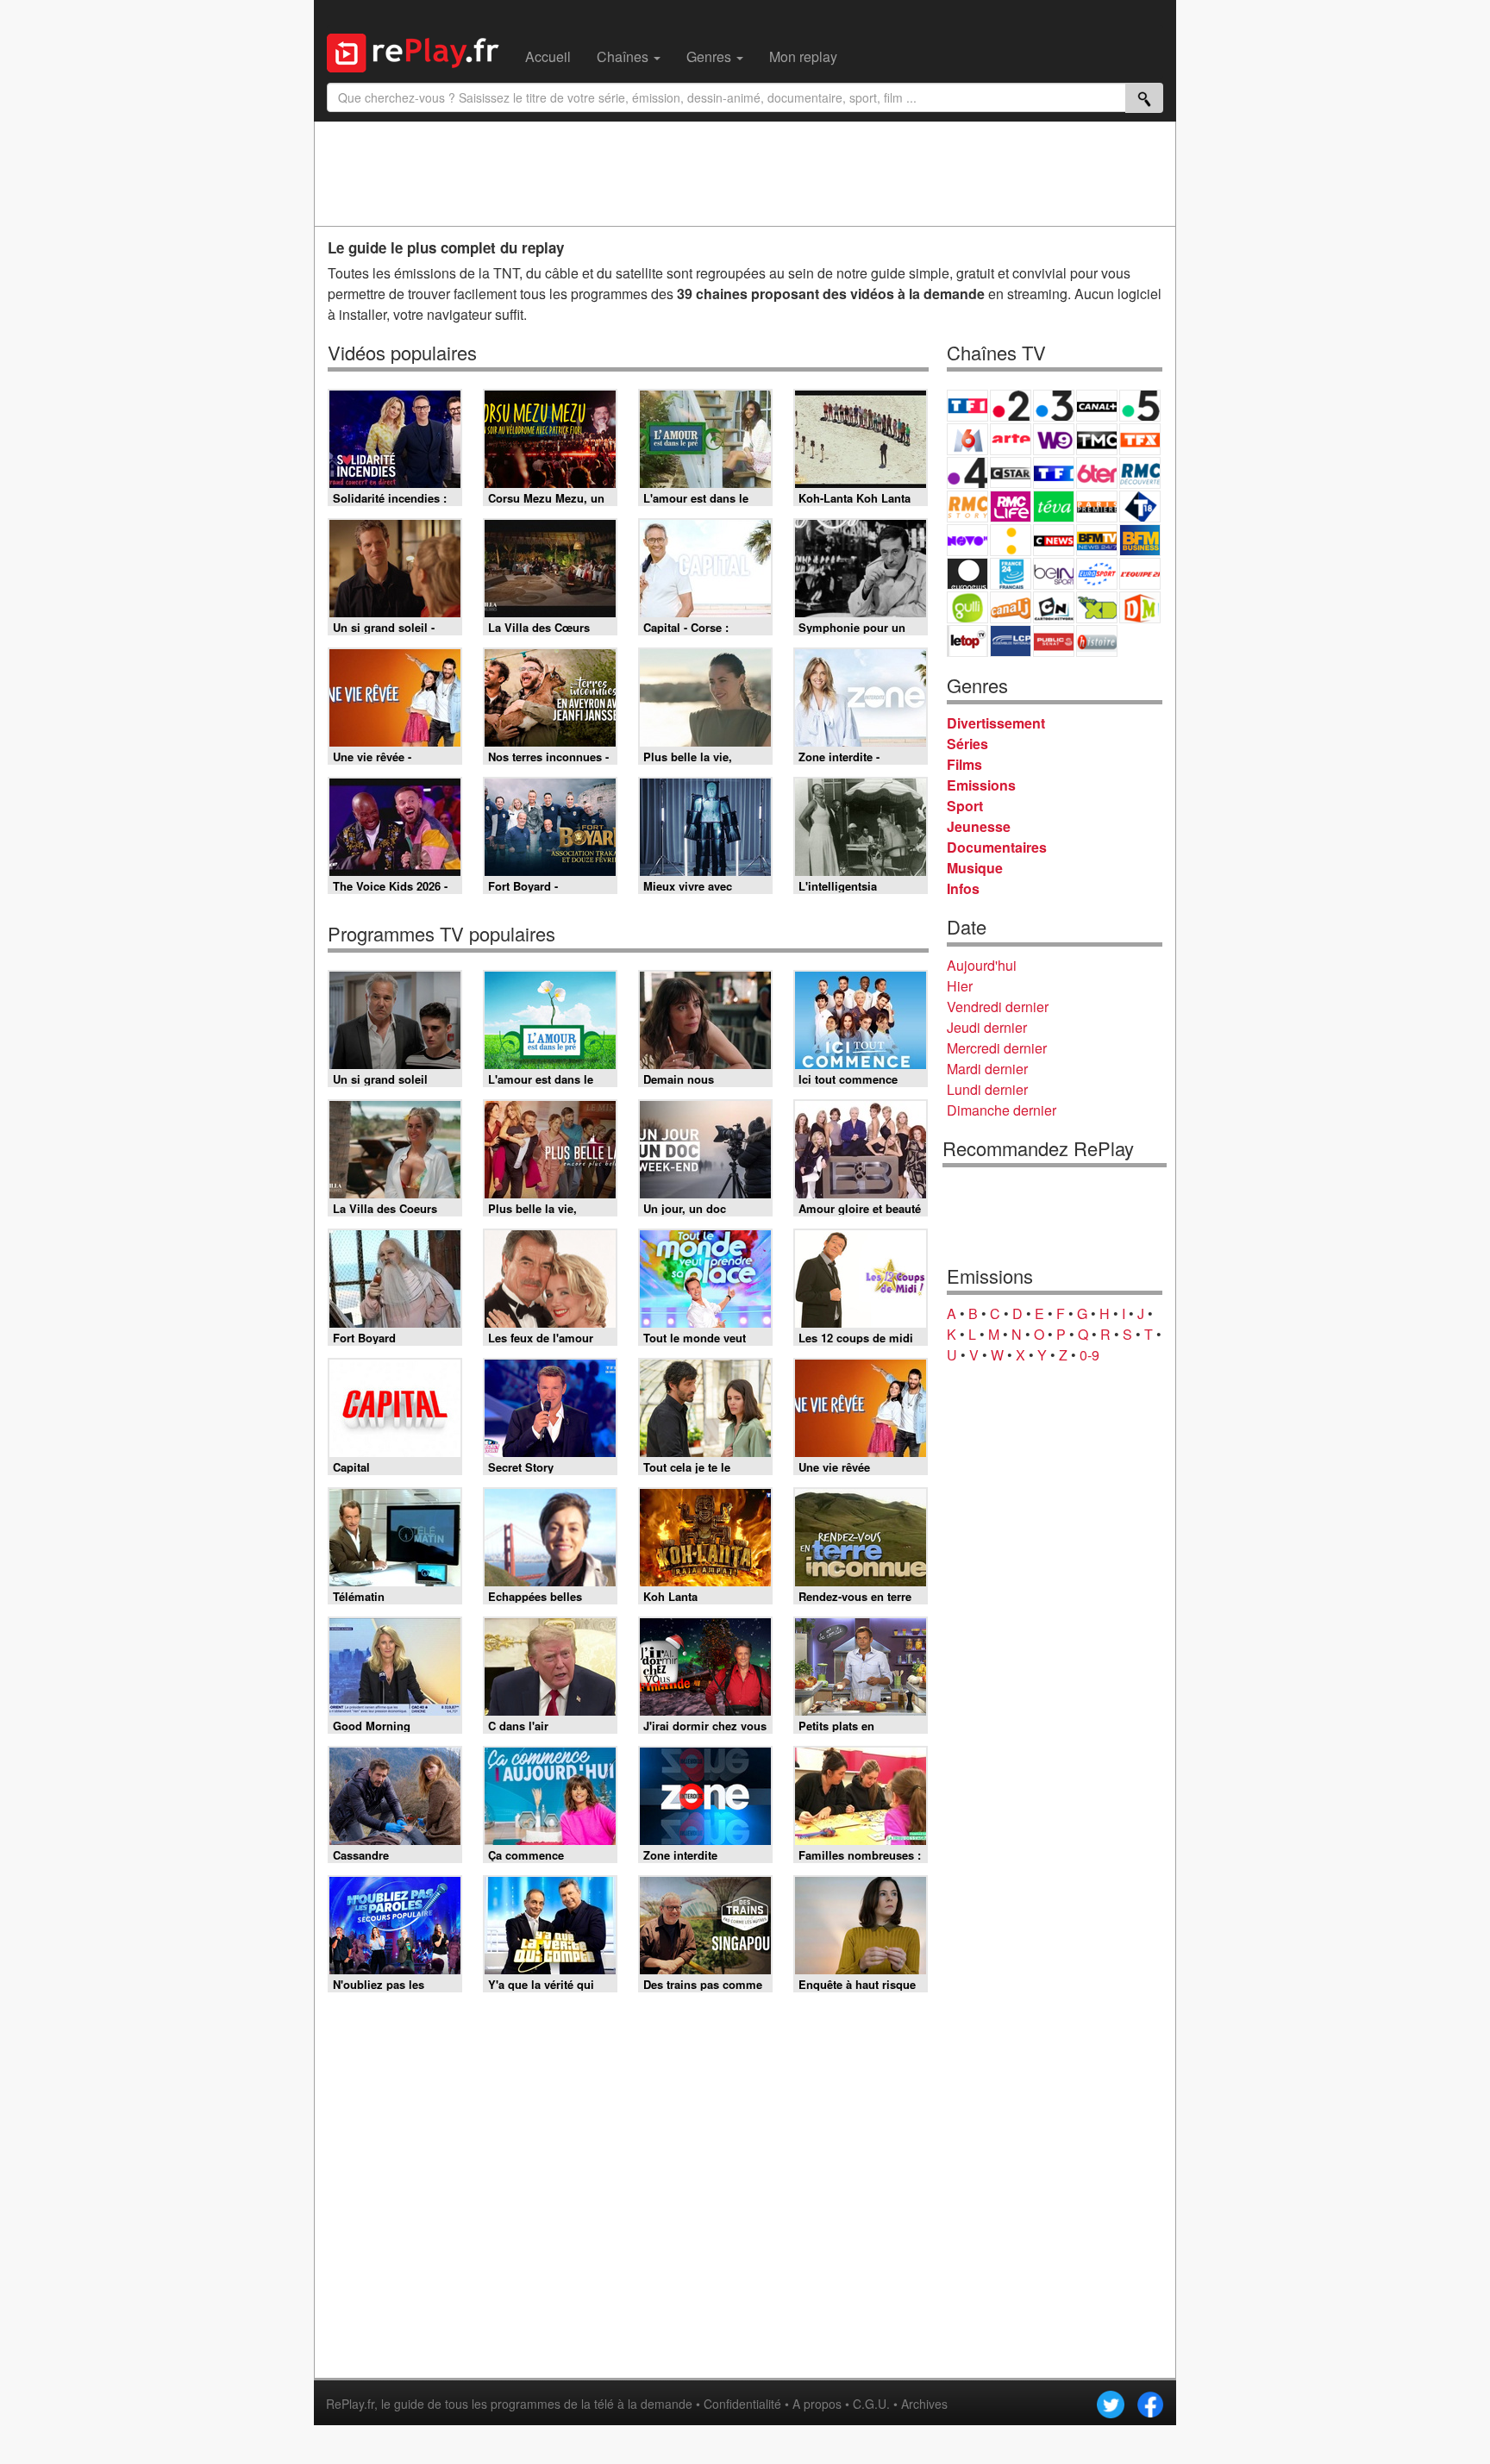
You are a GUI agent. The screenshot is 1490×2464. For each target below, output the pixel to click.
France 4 (967, 473)
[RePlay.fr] (419, 51)
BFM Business (1140, 540)
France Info (1011, 540)
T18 (1140, 507)
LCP (1011, 641)
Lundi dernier (987, 1089)
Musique (975, 868)
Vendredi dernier (998, 1007)
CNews (1054, 540)
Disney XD (1097, 607)
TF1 (967, 406)
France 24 (1011, 574)
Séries (967, 744)
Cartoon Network (1054, 607)
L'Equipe (1140, 574)
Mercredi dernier (997, 1048)
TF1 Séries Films (1054, 473)
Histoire (1097, 641)
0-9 (1089, 1355)
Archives (924, 2404)
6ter (1097, 473)
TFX (1140, 439)
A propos (817, 2404)
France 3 (1054, 406)
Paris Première (1097, 507)
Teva (1054, 507)
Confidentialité (742, 2404)
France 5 (1140, 406)
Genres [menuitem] (711, 56)
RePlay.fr (350, 2404)
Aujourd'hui (982, 965)
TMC (1097, 439)
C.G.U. (871, 2404)
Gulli (967, 607)
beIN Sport (1054, 574)
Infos (963, 888)
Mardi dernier (987, 1069)
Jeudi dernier (987, 1027)
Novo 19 (967, 540)
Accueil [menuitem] (548, 56)
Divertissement (996, 723)
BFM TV (1097, 540)
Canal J (1011, 607)
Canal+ (1097, 406)
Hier (960, 986)
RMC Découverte (1140, 473)
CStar (1011, 472)
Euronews (967, 574)
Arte (1011, 439)
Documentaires (997, 847)
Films (964, 764)
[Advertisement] (745, 173)
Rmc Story (967, 507)
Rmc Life (1011, 507)
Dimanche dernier (1002, 1110)
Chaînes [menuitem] (624, 56)
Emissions (981, 785)
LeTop (967, 641)
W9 (1054, 439)
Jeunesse (979, 826)
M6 (967, 439)
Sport (965, 806)
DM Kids (1140, 607)
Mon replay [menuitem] (803, 56)
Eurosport (1097, 574)
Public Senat (1054, 641)
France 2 (1011, 406)
